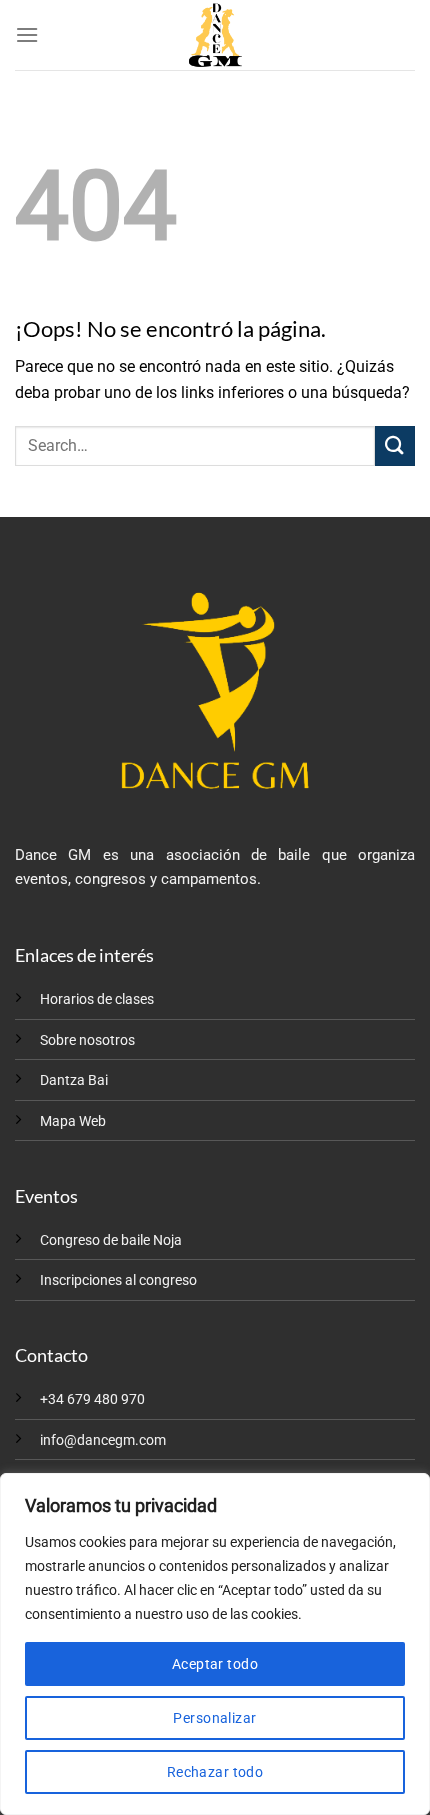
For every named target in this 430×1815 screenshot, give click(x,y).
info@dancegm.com (103, 1440)
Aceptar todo (215, 1664)
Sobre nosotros (87, 1040)
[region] (215, 1644)
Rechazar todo (215, 1772)
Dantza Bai (74, 1080)
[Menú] (27, 34)
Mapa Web (73, 1121)
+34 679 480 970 (92, 1399)
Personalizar (214, 1718)
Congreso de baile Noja (111, 1240)
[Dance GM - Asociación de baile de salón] (215, 35)
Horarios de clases (97, 999)
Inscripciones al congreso (118, 1280)
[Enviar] (395, 445)
